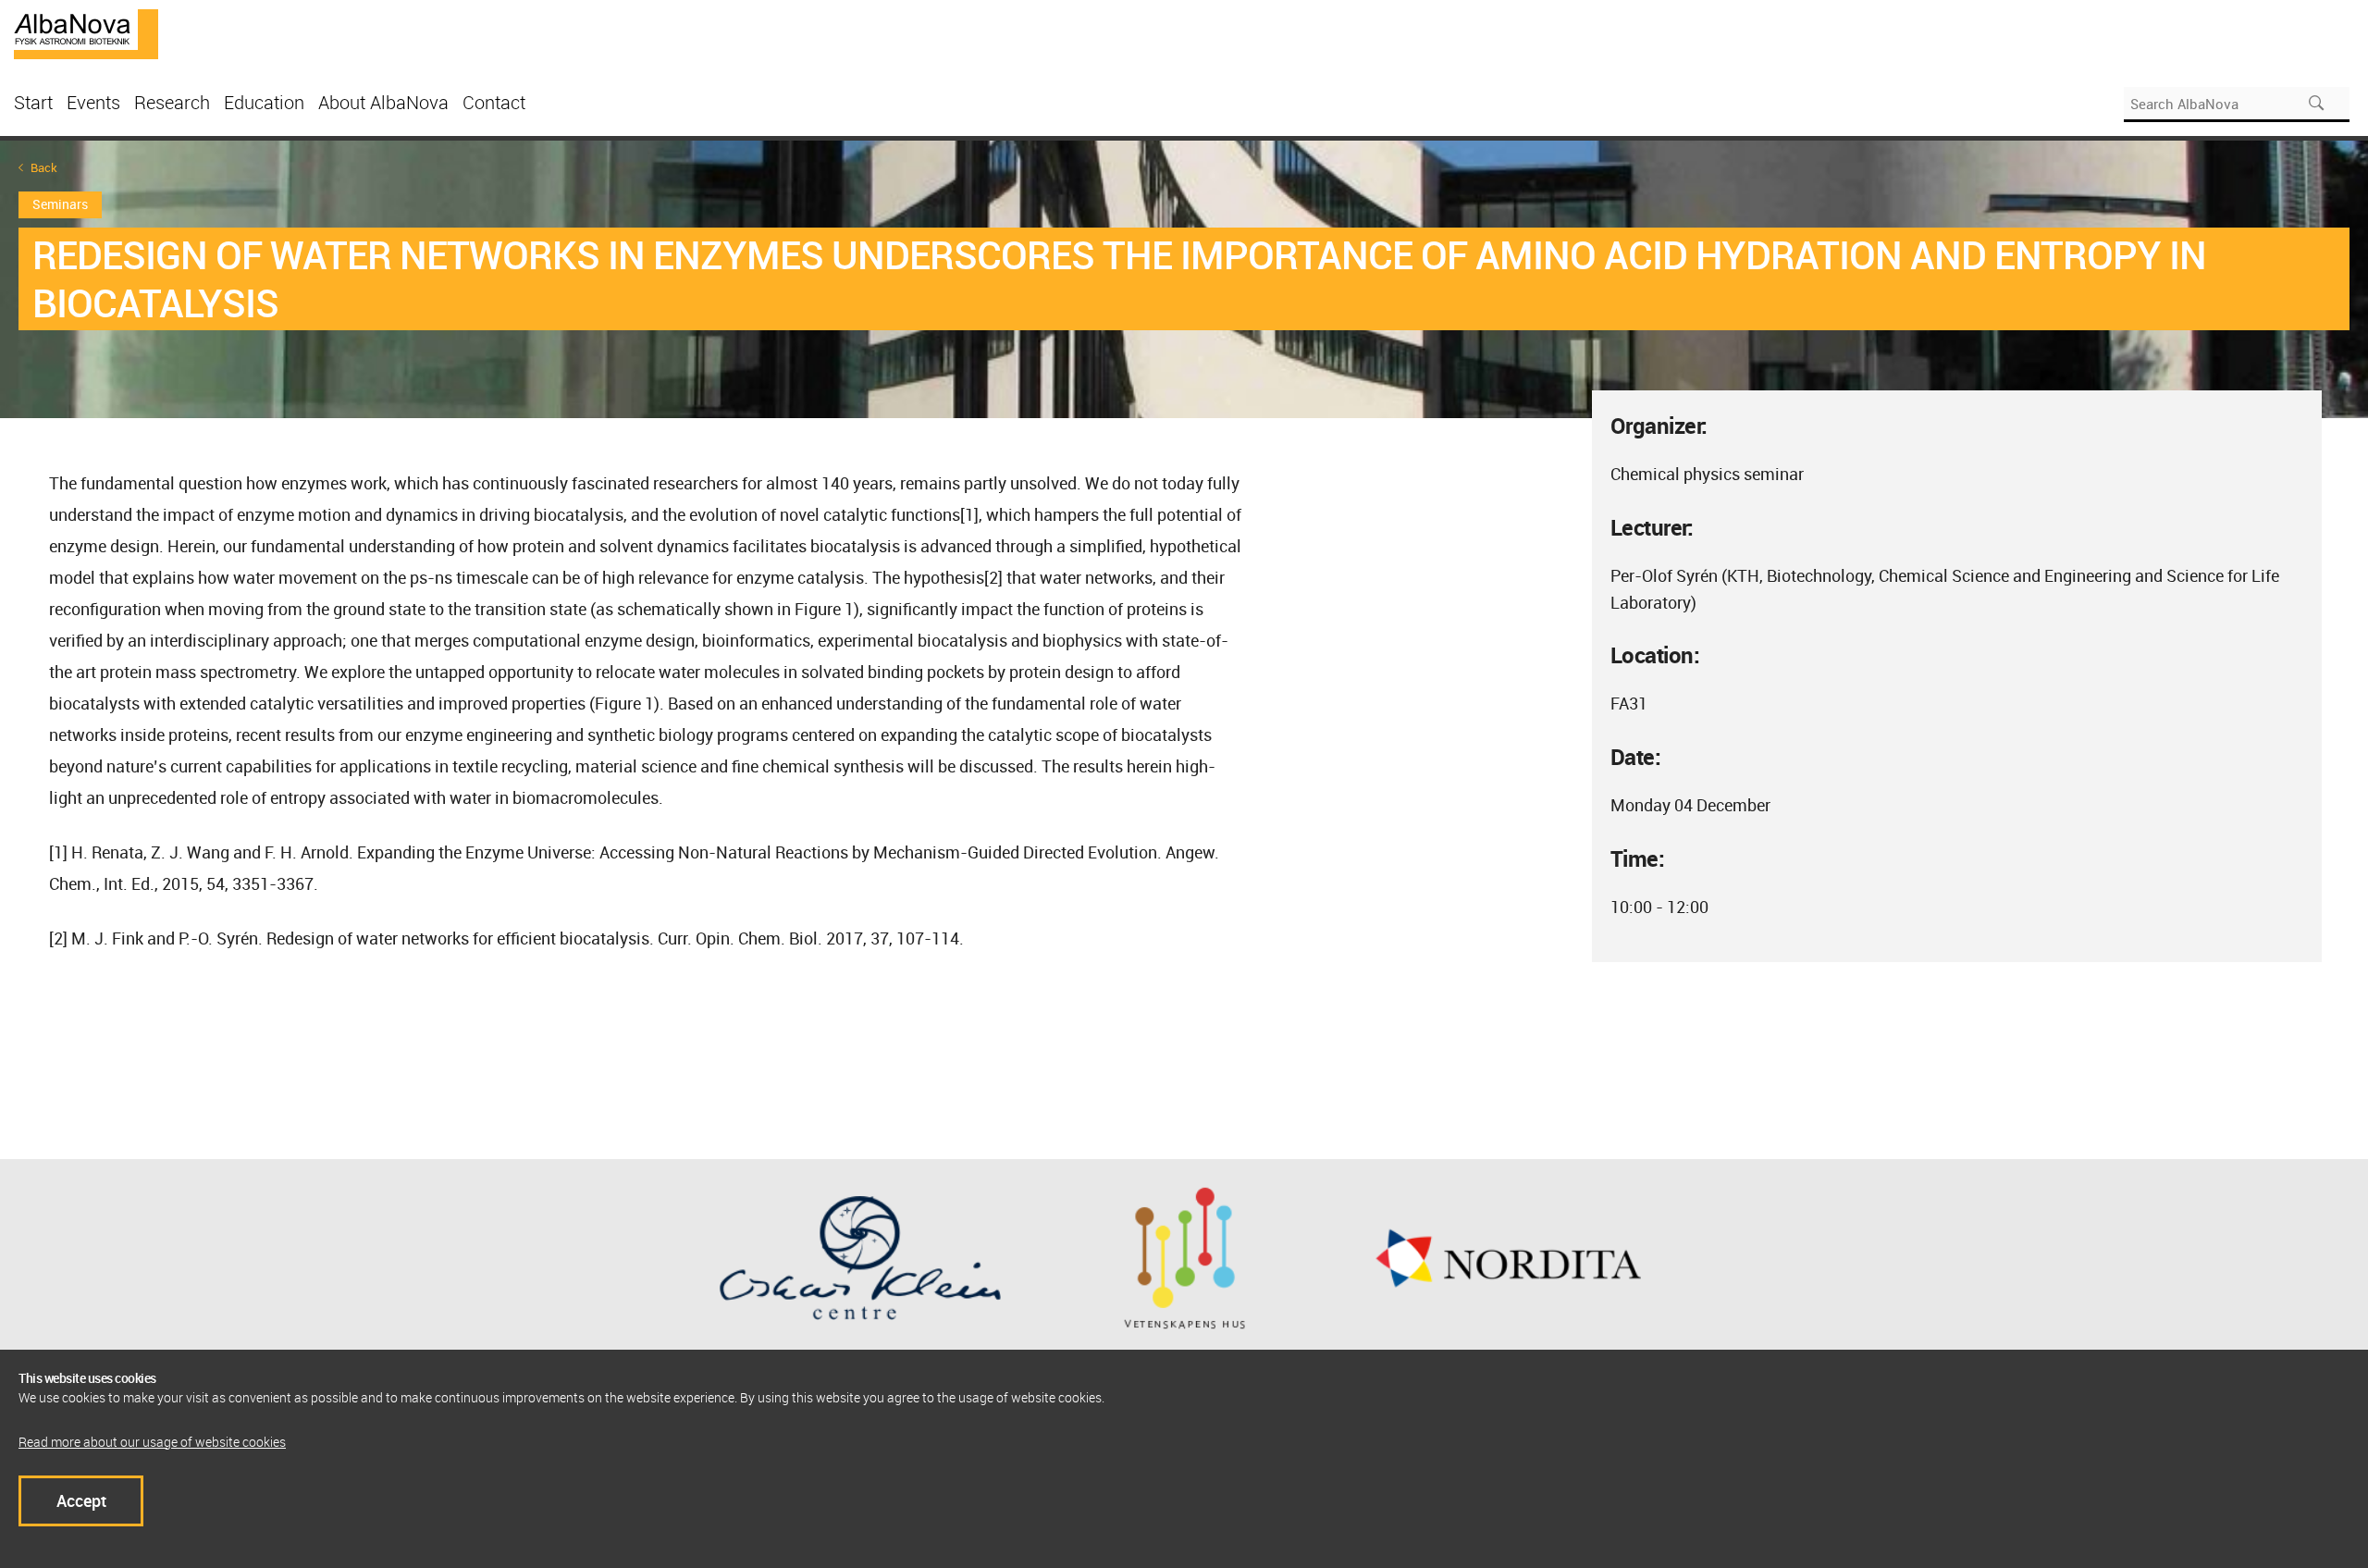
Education (264, 102)
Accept (81, 1500)
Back (44, 168)
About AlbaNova (383, 102)
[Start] (86, 32)
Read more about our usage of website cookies (152, 1442)
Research (172, 102)
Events (93, 102)
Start (33, 102)
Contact (494, 102)
